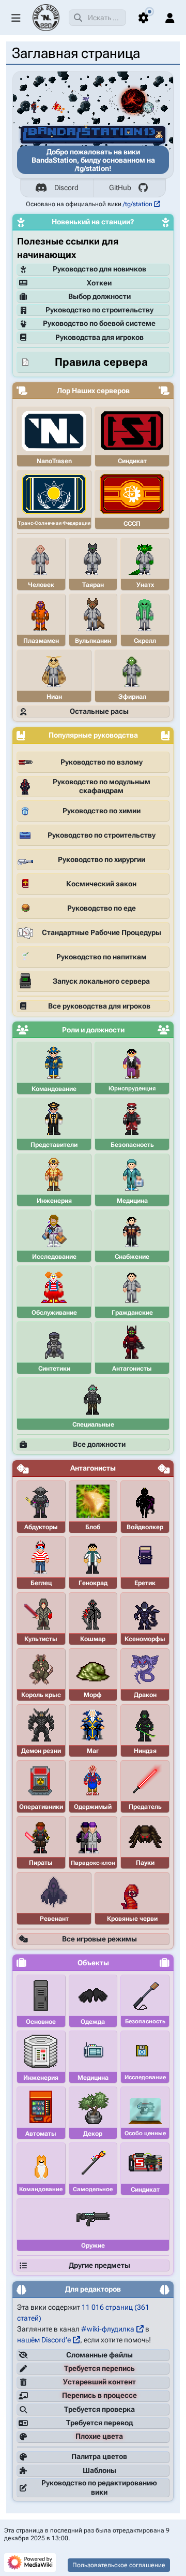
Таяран (93, 585)
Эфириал (132, 697)
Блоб (93, 1527)
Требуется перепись (99, 2368)
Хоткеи (99, 283)
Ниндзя (145, 1751)
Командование (54, 1089)
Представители (54, 1145)
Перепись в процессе (99, 2395)
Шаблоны (99, 2470)
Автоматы (41, 2134)
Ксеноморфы (145, 1639)
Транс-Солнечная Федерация (54, 523)
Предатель (145, 1807)
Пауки (145, 1863)
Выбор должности (99, 296)
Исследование (54, 1257)
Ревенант (54, 1919)
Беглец (41, 1583)
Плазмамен (41, 641)
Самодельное (93, 2189)
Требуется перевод (99, 2423)
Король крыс (41, 1695)
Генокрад (93, 1583)
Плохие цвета (99, 2436)
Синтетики (54, 1369)
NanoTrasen (54, 461)
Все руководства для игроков (99, 1006)
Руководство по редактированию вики (99, 2487)
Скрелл (145, 641)
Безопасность (132, 1145)
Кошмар (93, 1639)
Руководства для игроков (99, 337)
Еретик (145, 1583)
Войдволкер (145, 1527)
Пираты (41, 1863)
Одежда (93, 2022)
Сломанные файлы (99, 2355)
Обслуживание (54, 1313)
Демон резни (41, 1751)
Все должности (99, 1444)
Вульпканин (93, 641)
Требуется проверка (99, 2409)
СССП (132, 524)
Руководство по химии (102, 811)
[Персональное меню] (170, 18)
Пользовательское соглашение (119, 2565)
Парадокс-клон (93, 1863)
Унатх (145, 585)
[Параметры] (144, 18)
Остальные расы (99, 711)
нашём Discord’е (44, 2340)
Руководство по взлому (102, 762)
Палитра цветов (99, 2456)
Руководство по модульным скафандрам (102, 786)
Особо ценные (145, 2133)
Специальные (93, 1424)
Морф (93, 1695)
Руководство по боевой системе (99, 323)
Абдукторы (41, 1527)
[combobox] (97, 18)
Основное (41, 2022)
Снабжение (132, 1257)
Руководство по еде (102, 908)
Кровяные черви (132, 1919)
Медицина (132, 1201)
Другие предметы (99, 2265)
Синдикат (132, 461)
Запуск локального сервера (101, 981)
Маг (93, 1751)
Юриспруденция (132, 1089)
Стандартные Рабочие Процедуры (102, 932)
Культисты (41, 1639)
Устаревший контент (99, 2382)
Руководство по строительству (99, 310)
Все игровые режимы (99, 1939)
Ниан (54, 697)
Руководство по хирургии (102, 859)
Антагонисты (132, 1369)
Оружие (93, 2246)
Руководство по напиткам (102, 957)
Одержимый (93, 1807)
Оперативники (41, 1807)
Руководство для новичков (99, 269)
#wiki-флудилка (108, 2329)
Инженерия (54, 1201)
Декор (93, 2134)
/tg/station (138, 204)
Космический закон (101, 884)
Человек (41, 585)
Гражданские (132, 1313)
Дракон (145, 1695)
